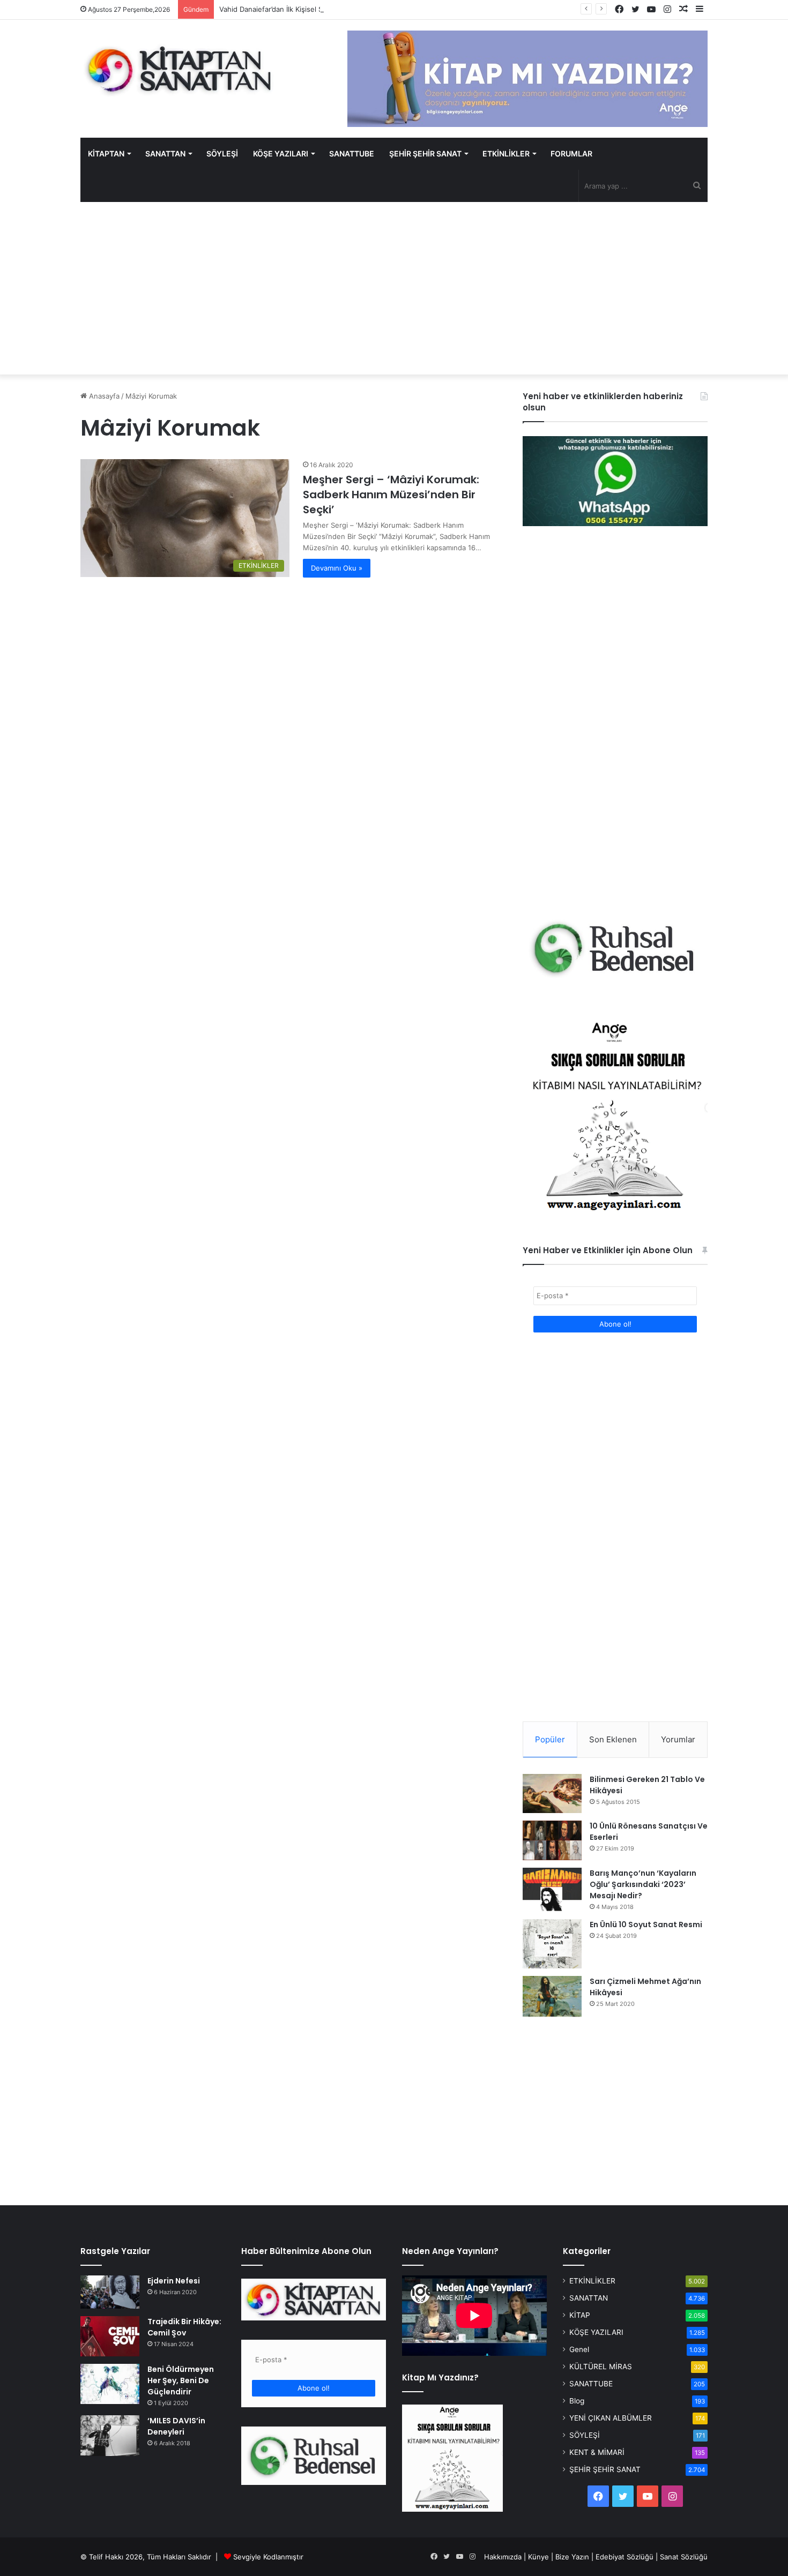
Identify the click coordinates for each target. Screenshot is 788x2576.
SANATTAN (165, 153)
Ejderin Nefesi (174, 2281)
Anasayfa (103, 396)
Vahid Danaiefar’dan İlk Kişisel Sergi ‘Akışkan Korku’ (303, 9)
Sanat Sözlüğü (684, 2557)
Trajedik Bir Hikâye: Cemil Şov (184, 2327)
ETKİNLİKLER (506, 153)
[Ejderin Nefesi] (110, 2292)
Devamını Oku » (337, 568)
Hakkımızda (503, 2557)
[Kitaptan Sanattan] (180, 70)
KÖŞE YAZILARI (281, 153)
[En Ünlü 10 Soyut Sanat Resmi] (552, 1944)
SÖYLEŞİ (222, 153)
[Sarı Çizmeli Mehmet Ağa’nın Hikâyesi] (552, 1996)
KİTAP (580, 2315)
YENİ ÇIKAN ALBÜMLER (611, 2418)
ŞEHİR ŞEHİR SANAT (425, 153)
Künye (538, 2557)
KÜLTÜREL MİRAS (601, 2367)
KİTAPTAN (106, 153)
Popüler (550, 1739)
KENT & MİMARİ (597, 2452)
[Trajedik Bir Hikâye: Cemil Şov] (110, 2336)
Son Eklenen (613, 1739)
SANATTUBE (352, 153)
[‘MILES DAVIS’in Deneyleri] (110, 2436)
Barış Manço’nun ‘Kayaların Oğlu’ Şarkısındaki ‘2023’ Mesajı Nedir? (643, 1884)
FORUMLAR (571, 153)
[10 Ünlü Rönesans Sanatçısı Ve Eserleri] (552, 1840)
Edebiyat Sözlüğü (625, 2557)
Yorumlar (678, 1739)
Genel (579, 2349)
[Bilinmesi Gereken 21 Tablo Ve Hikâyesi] (552, 1793)
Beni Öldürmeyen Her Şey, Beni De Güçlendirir (181, 2380)
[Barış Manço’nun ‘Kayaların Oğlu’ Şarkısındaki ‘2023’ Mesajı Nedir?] (552, 1890)
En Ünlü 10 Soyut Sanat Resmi (646, 1924)
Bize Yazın (572, 2557)
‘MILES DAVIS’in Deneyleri (176, 2426)
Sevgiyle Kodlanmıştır (268, 2557)
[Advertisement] (394, 288)
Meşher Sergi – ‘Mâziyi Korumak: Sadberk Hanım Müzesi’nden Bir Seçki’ (391, 495)
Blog (577, 2401)
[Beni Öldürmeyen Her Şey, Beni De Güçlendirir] (110, 2384)
